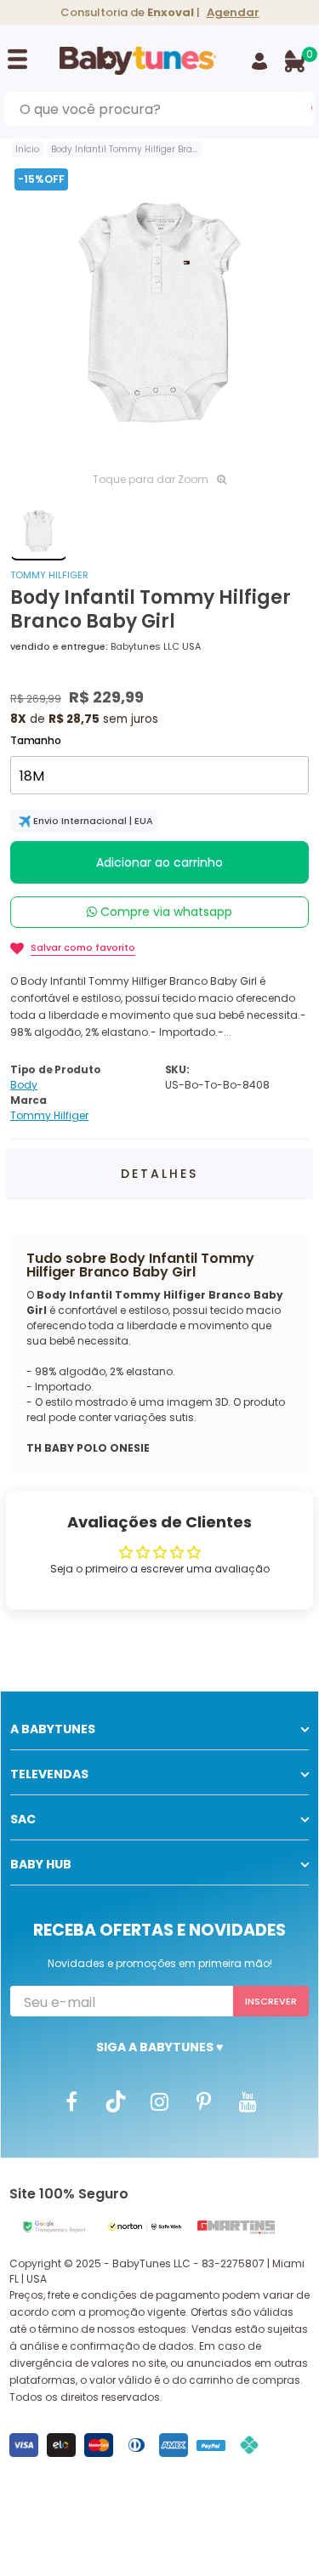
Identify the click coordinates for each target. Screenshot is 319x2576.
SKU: (177, 1069)
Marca (28, 1100)
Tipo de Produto (55, 1069)
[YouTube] (248, 2101)
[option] (159, 313)
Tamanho (35, 740)
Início (27, 149)
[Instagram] (160, 2101)
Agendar (233, 12)
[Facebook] (71, 2101)
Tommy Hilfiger (49, 575)
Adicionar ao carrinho (159, 862)
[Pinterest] (204, 2101)
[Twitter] (116, 2101)
